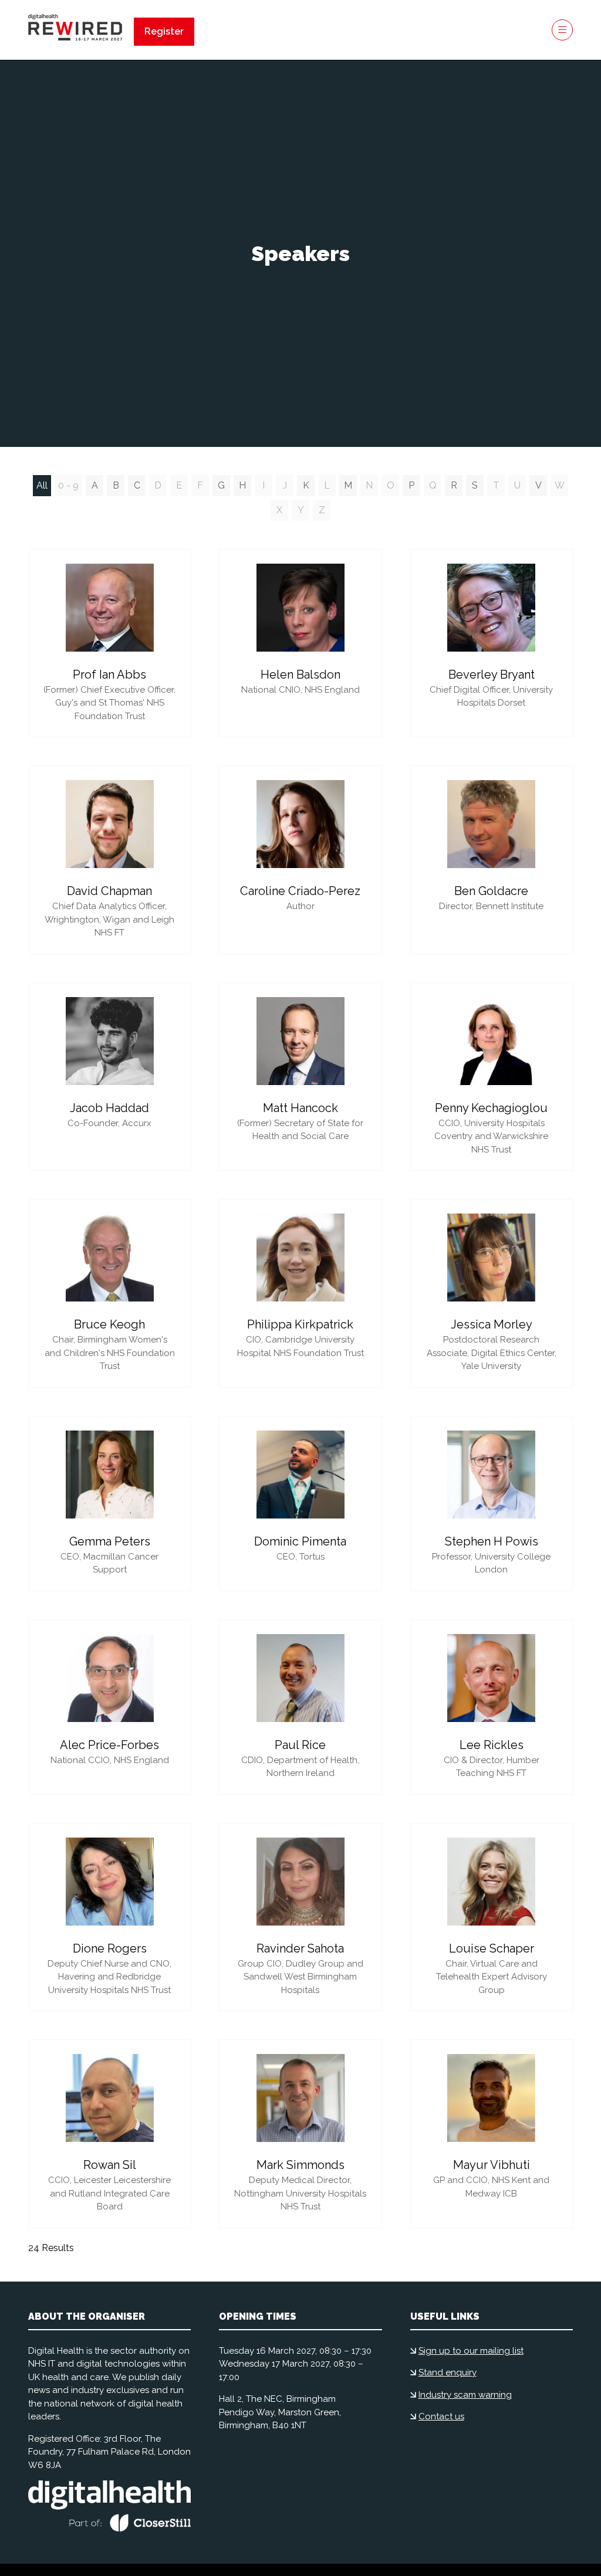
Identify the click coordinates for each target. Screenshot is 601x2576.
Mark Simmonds (300, 2165)
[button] (164, 32)
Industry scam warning (465, 2395)
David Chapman (109, 891)
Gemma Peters (110, 1541)
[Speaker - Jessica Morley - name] (492, 1293)
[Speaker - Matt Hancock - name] (300, 1077)
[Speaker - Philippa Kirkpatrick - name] (300, 1293)
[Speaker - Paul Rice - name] (300, 1707)
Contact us (441, 2416)
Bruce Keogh (109, 1324)
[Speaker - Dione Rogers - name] (109, 1917)
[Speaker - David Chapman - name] (109, 860)
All (42, 485)
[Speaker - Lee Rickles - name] (492, 1707)
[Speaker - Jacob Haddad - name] (109, 1077)
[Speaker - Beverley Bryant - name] (492, 643)
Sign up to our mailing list (471, 2351)
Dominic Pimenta (300, 1541)
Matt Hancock (300, 1108)
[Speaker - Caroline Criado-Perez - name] (300, 860)
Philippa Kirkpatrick (300, 1324)
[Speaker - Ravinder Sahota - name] (300, 1917)
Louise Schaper (492, 1948)
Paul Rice (300, 1745)
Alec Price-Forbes (109, 1745)
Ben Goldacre (491, 891)
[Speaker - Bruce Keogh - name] (109, 1293)
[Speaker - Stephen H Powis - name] (492, 1504)
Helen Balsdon (300, 674)
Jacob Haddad (109, 1108)
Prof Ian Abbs (109, 674)
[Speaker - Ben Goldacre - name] (492, 860)
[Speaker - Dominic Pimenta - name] (300, 1504)
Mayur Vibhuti (492, 2165)
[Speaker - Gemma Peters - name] (109, 1504)
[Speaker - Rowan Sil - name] (109, 2134)
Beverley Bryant (492, 674)
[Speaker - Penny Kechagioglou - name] (492, 1077)
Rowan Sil (110, 2165)
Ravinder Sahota (300, 1948)
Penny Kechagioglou (491, 1108)
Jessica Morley (492, 1324)
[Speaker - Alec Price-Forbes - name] (109, 1707)
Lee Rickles (492, 1745)
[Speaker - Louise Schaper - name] (492, 1917)
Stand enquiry (448, 2372)
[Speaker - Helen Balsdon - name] (300, 643)
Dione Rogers (110, 1948)
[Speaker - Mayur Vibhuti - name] (492, 2134)
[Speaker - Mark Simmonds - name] (300, 2134)
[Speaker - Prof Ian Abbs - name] (109, 643)
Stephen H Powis (492, 1541)
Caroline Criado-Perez (300, 891)
